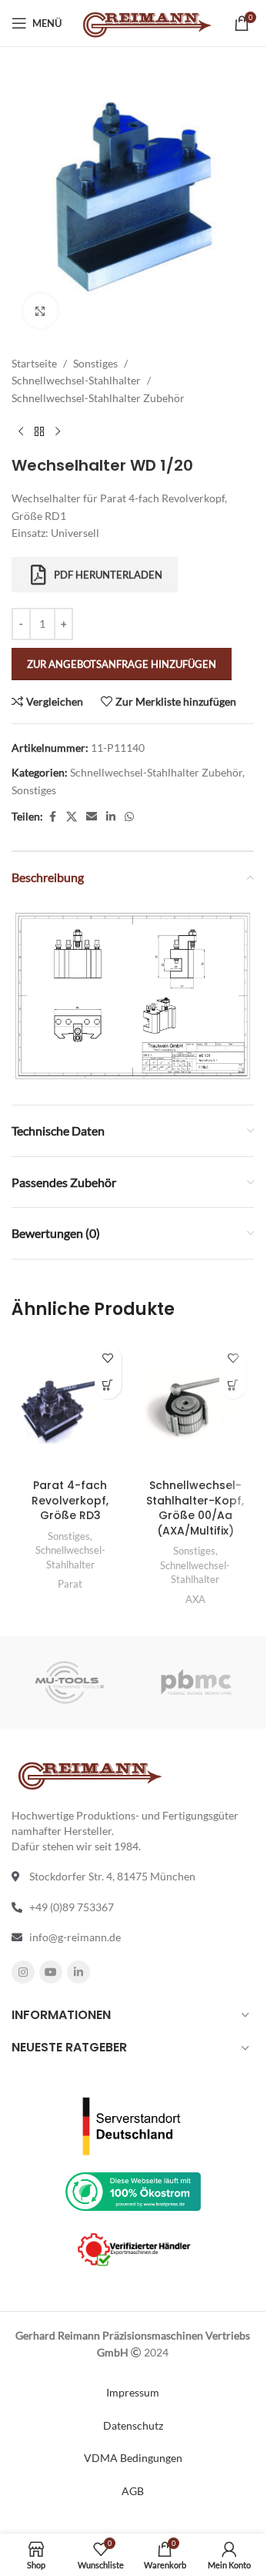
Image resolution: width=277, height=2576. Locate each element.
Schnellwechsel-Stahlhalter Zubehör (98, 398)
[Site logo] (146, 22)
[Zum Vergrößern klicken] (40, 311)
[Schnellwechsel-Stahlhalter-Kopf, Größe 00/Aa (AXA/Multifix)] (196, 1404)
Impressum (133, 2392)
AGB (133, 2491)
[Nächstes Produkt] (58, 431)
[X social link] (72, 817)
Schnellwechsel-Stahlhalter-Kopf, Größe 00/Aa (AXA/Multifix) (195, 1508)
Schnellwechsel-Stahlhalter (76, 380)
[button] (233, 1385)
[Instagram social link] (23, 1972)
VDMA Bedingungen (133, 2458)
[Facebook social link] (52, 817)
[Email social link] (92, 817)
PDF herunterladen (108, 575)
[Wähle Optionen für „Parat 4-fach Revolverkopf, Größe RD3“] (108, 1385)
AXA (195, 1599)
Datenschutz (133, 2425)
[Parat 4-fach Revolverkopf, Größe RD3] (70, 1404)
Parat (70, 1584)
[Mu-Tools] (70, 1682)
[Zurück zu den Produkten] (39, 431)
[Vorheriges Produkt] (21, 431)
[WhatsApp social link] (129, 817)
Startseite (34, 363)
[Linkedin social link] (111, 817)
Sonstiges (95, 363)
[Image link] (133, 994)
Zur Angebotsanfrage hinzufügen (122, 664)
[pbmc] (197, 1682)
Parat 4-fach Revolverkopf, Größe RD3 (70, 1500)
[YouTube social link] (51, 1972)
